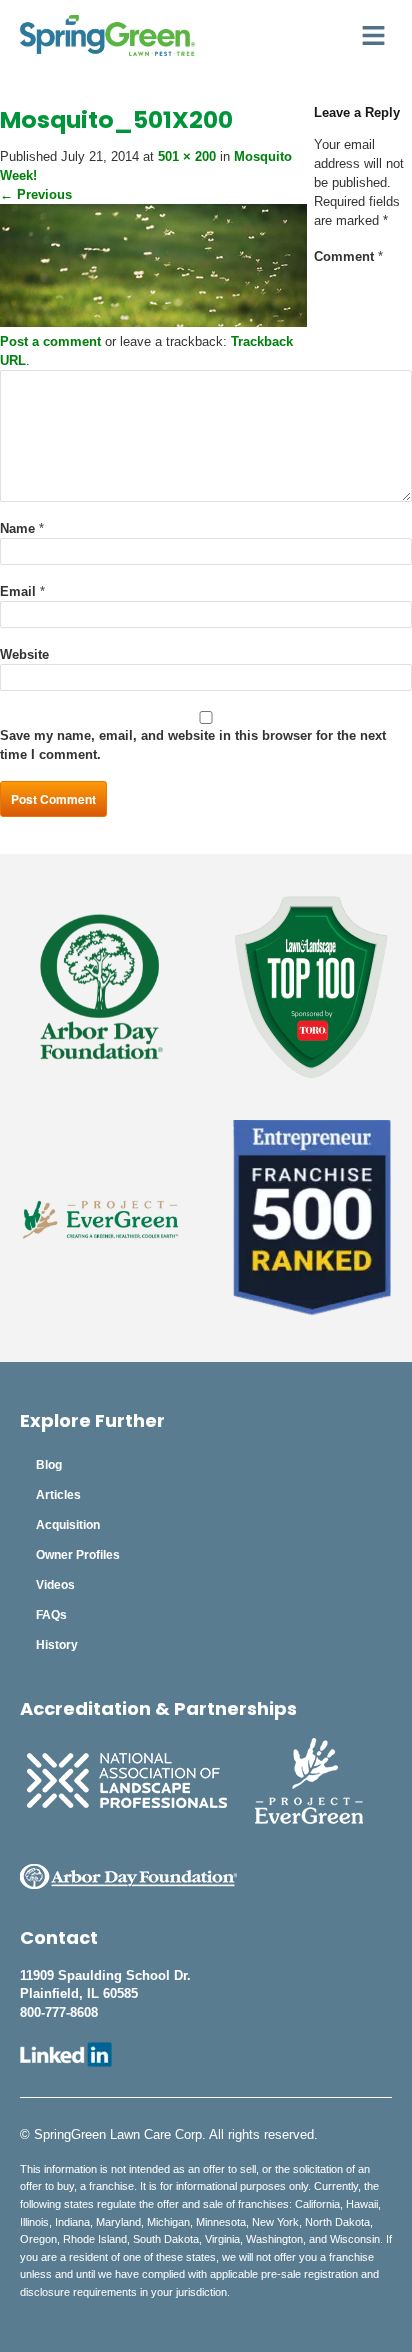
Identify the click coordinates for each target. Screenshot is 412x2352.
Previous (36, 194)
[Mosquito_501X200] (153, 322)
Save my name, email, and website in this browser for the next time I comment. (193, 745)
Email (22, 591)
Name (22, 528)
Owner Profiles (78, 1555)
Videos (55, 1585)
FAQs (51, 1615)
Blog (49, 1465)
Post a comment (50, 341)
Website (24, 654)
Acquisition (68, 1525)
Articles (58, 1495)
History (57, 1645)
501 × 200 (187, 156)
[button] (374, 36)
